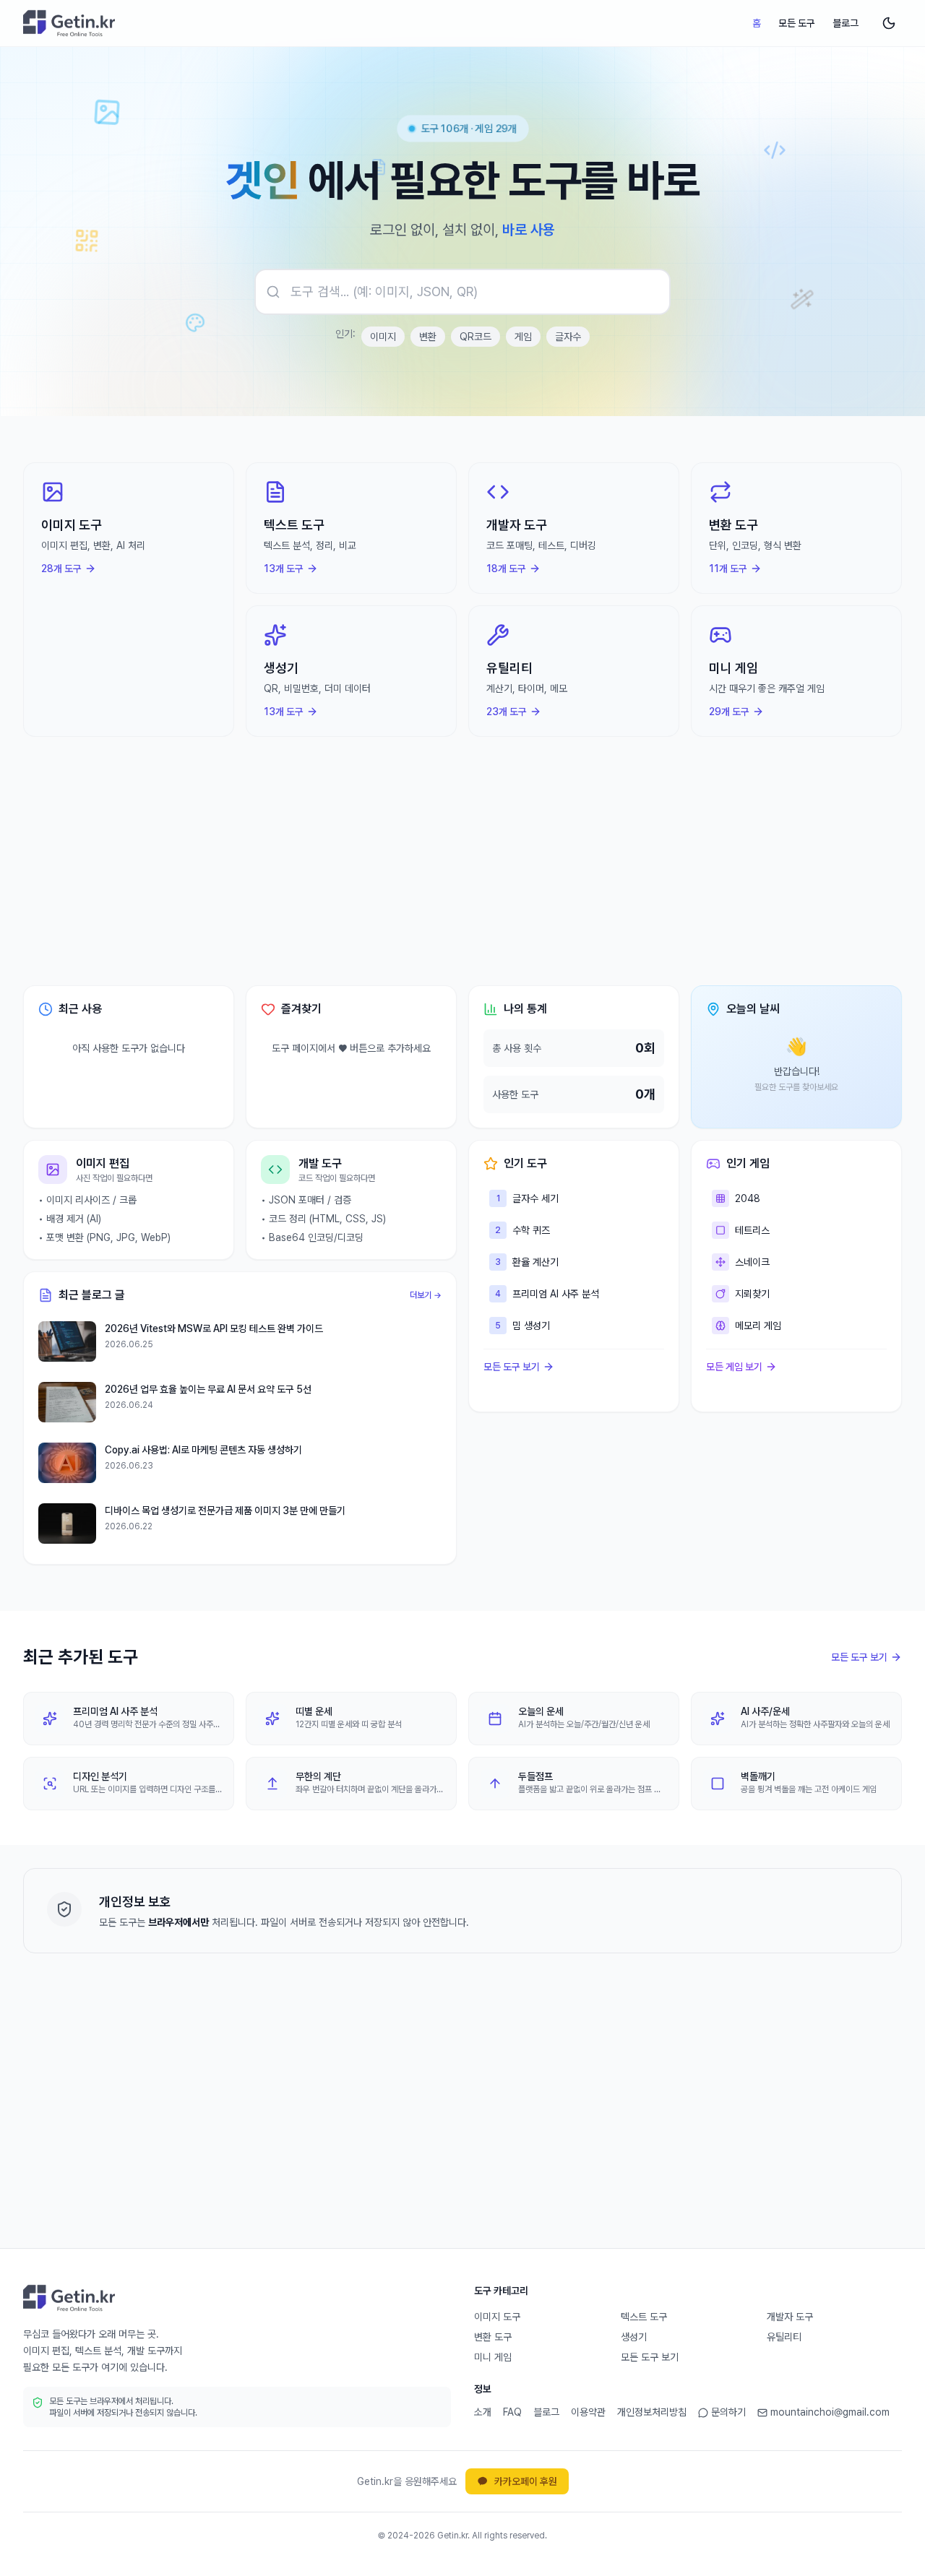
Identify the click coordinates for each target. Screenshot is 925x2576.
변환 (428, 337)
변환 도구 (493, 2337)
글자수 (568, 337)
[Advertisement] (462, 861)
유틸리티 (784, 2337)
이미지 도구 (497, 2317)
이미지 (383, 337)
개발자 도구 (790, 2317)
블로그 (846, 23)
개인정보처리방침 (652, 2412)
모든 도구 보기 (512, 1367)
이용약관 (588, 2412)
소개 (483, 2412)
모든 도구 (797, 23)
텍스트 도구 (644, 2317)
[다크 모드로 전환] (889, 23)
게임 (523, 337)
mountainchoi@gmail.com (830, 2412)
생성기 (634, 2337)
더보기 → (426, 1295)
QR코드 (476, 337)
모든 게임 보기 (734, 1367)
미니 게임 (493, 2357)
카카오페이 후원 (526, 2481)
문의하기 (728, 2412)
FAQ (512, 2412)
